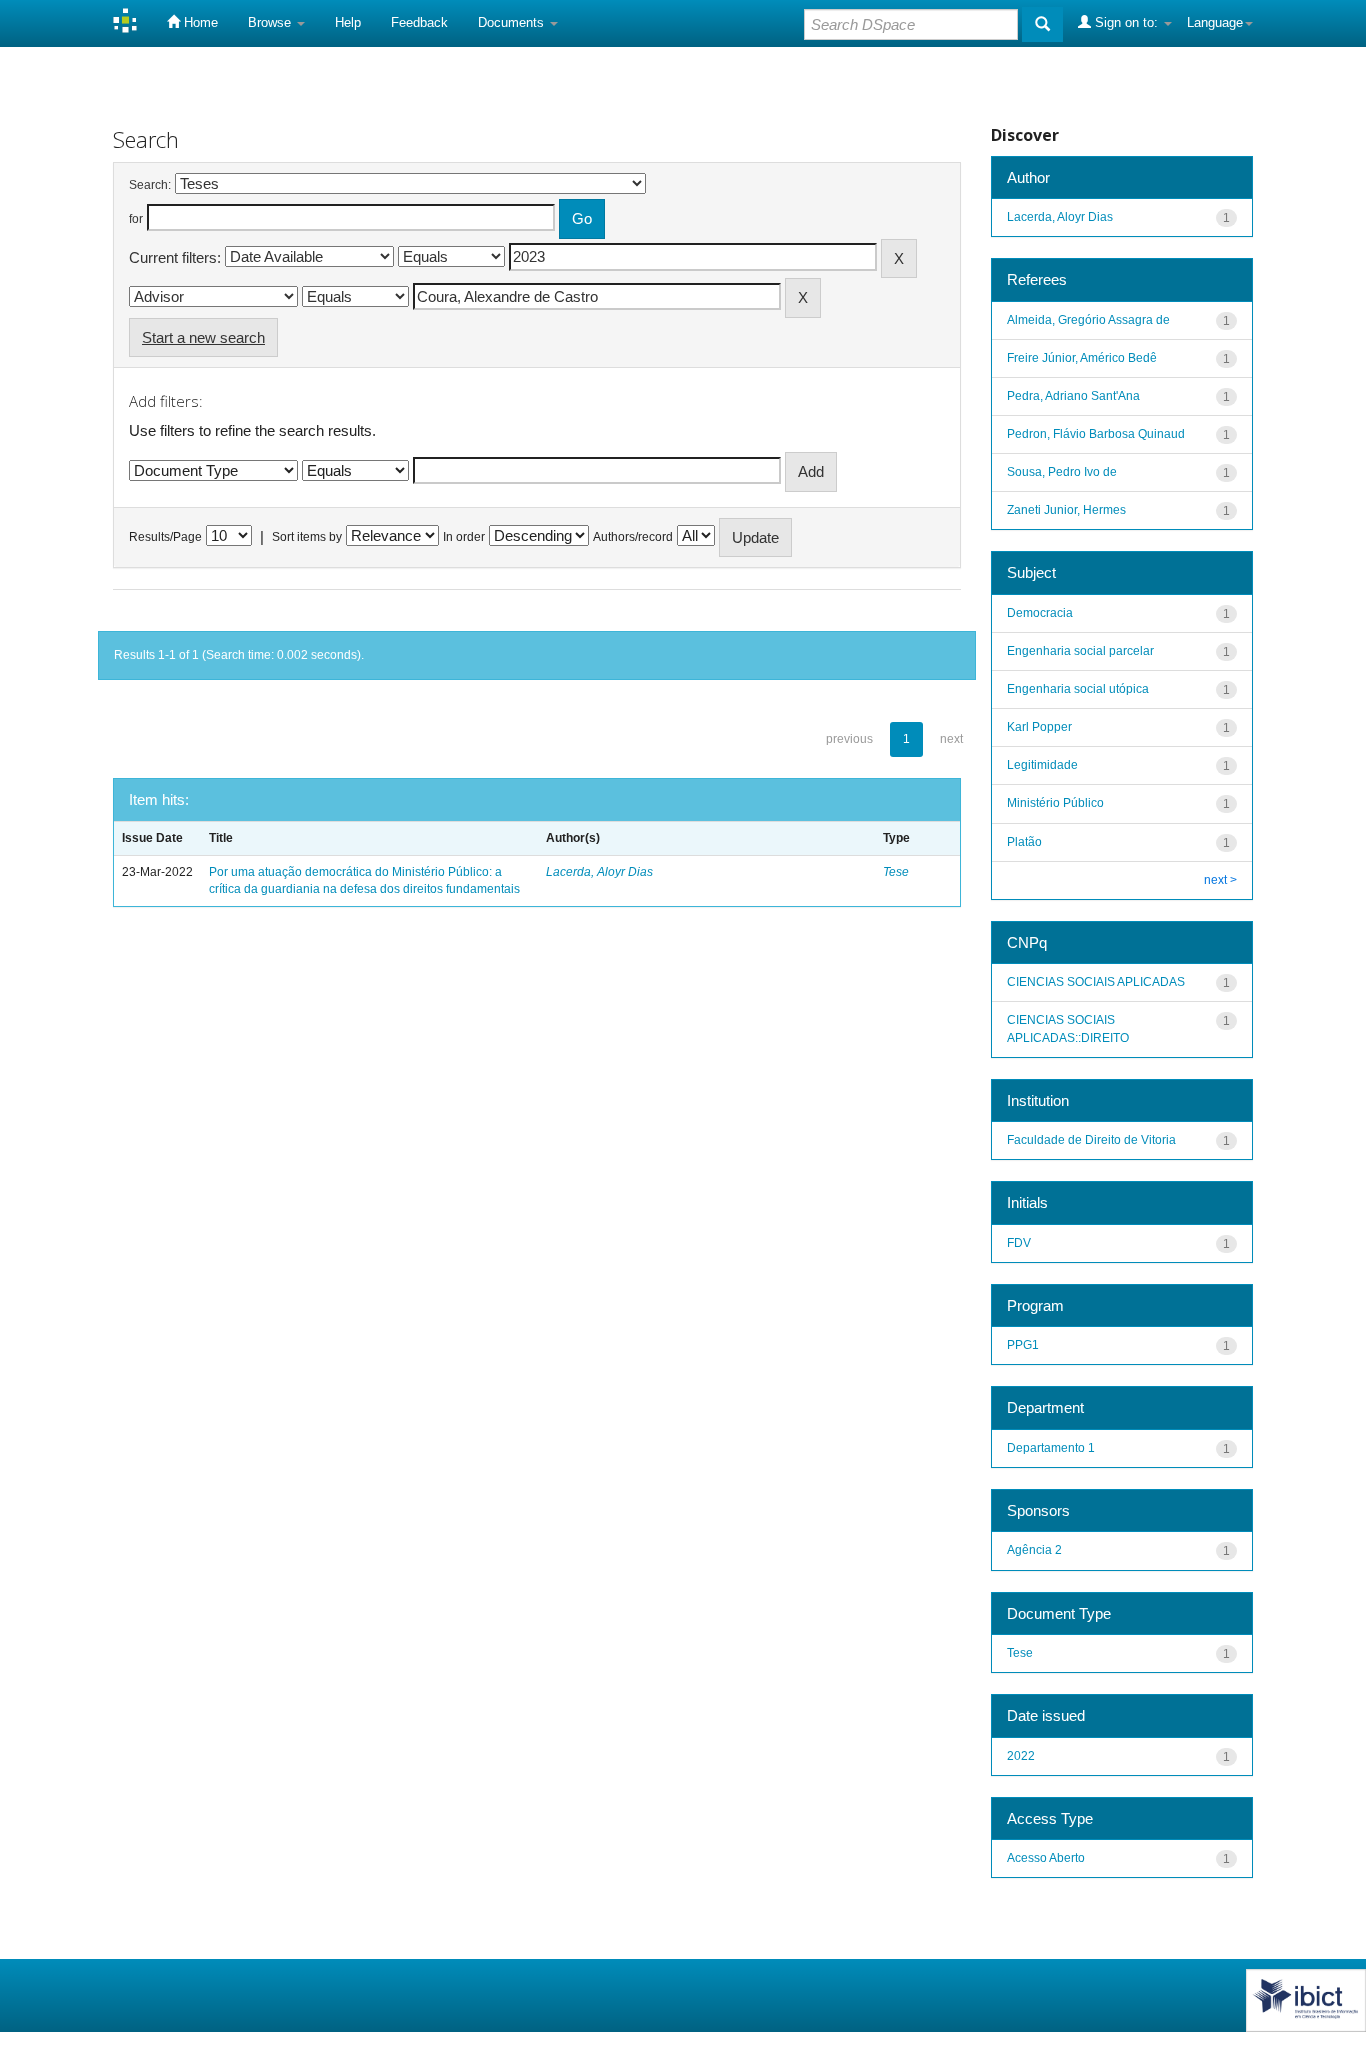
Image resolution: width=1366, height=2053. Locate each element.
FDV (1019, 1243)
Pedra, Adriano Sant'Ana (1073, 396)
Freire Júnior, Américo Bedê (1082, 358)
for (136, 219)
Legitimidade (1042, 765)
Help (348, 22)
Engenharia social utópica (1078, 689)
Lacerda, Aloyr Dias (599, 872)
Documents (513, 22)
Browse (271, 22)
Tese (896, 872)
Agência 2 (1034, 1550)
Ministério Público (1055, 803)
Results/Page (165, 537)
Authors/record (633, 537)
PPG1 (1023, 1345)
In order (464, 537)
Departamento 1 (1051, 1448)
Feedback (419, 22)
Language (1215, 22)
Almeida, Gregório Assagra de (1088, 320)
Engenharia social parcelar (1080, 651)
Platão (1024, 842)
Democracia (1040, 613)
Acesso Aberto (1046, 1858)
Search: (150, 185)
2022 (1021, 1756)
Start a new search (203, 337)
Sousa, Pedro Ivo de (1062, 472)
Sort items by (307, 537)
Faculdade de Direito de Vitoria (1091, 1140)
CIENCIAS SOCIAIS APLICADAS (1096, 982)
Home (199, 22)
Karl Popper (1039, 727)
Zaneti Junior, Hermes (1066, 510)
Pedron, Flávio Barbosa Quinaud (1096, 434)
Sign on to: (1126, 22)
